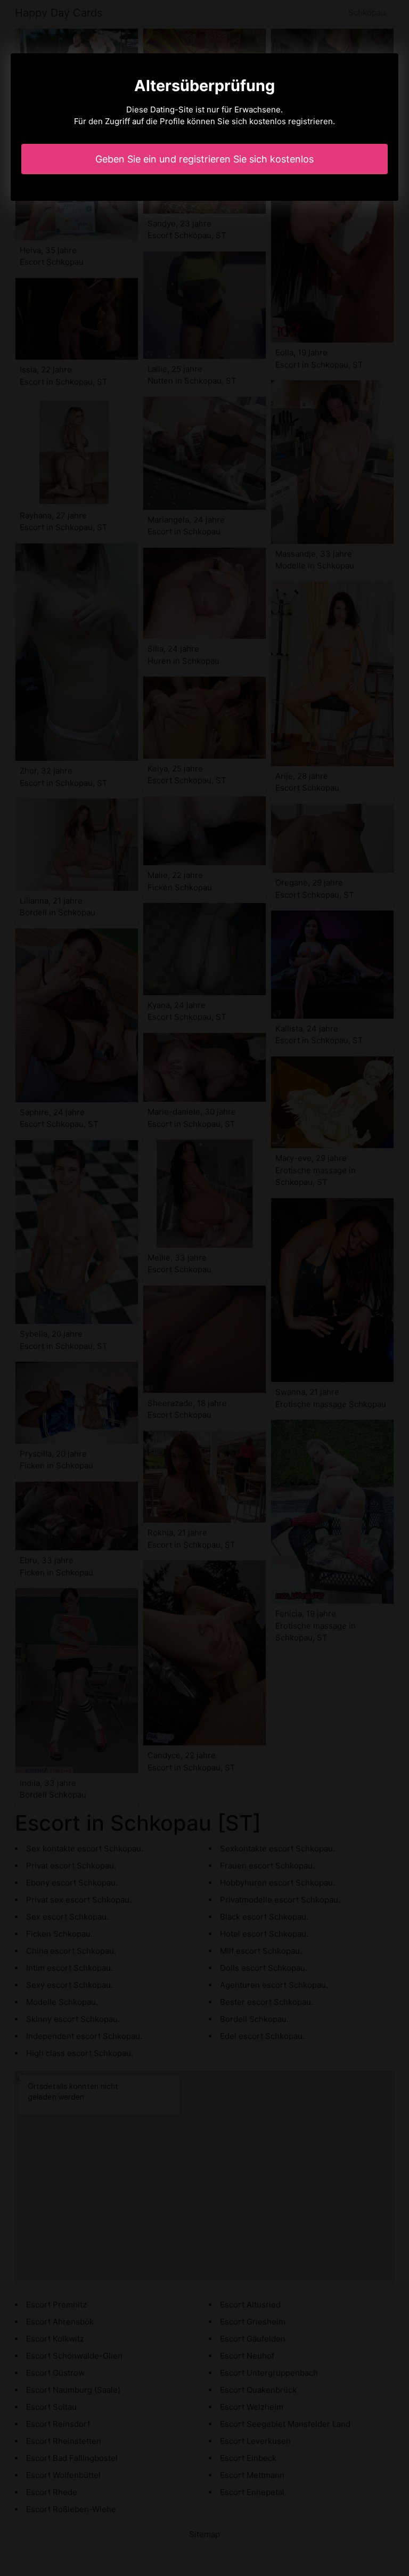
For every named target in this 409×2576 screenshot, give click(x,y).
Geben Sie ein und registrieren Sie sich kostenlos (204, 159)
